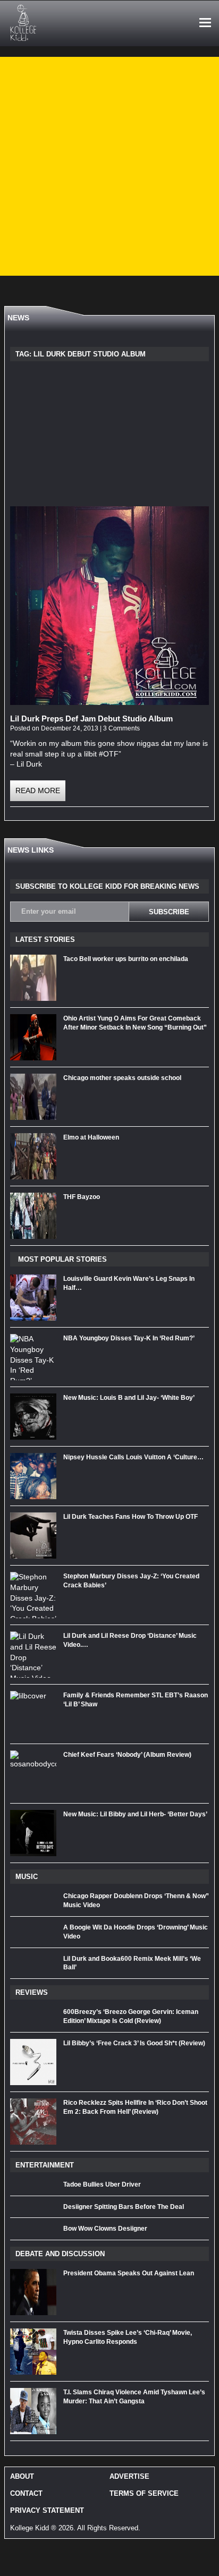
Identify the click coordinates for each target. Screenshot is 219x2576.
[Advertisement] (109, 166)
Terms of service (144, 2493)
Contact (26, 2493)
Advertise (129, 2476)
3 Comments (121, 728)
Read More (38, 790)
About (22, 2476)
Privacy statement (47, 2510)
